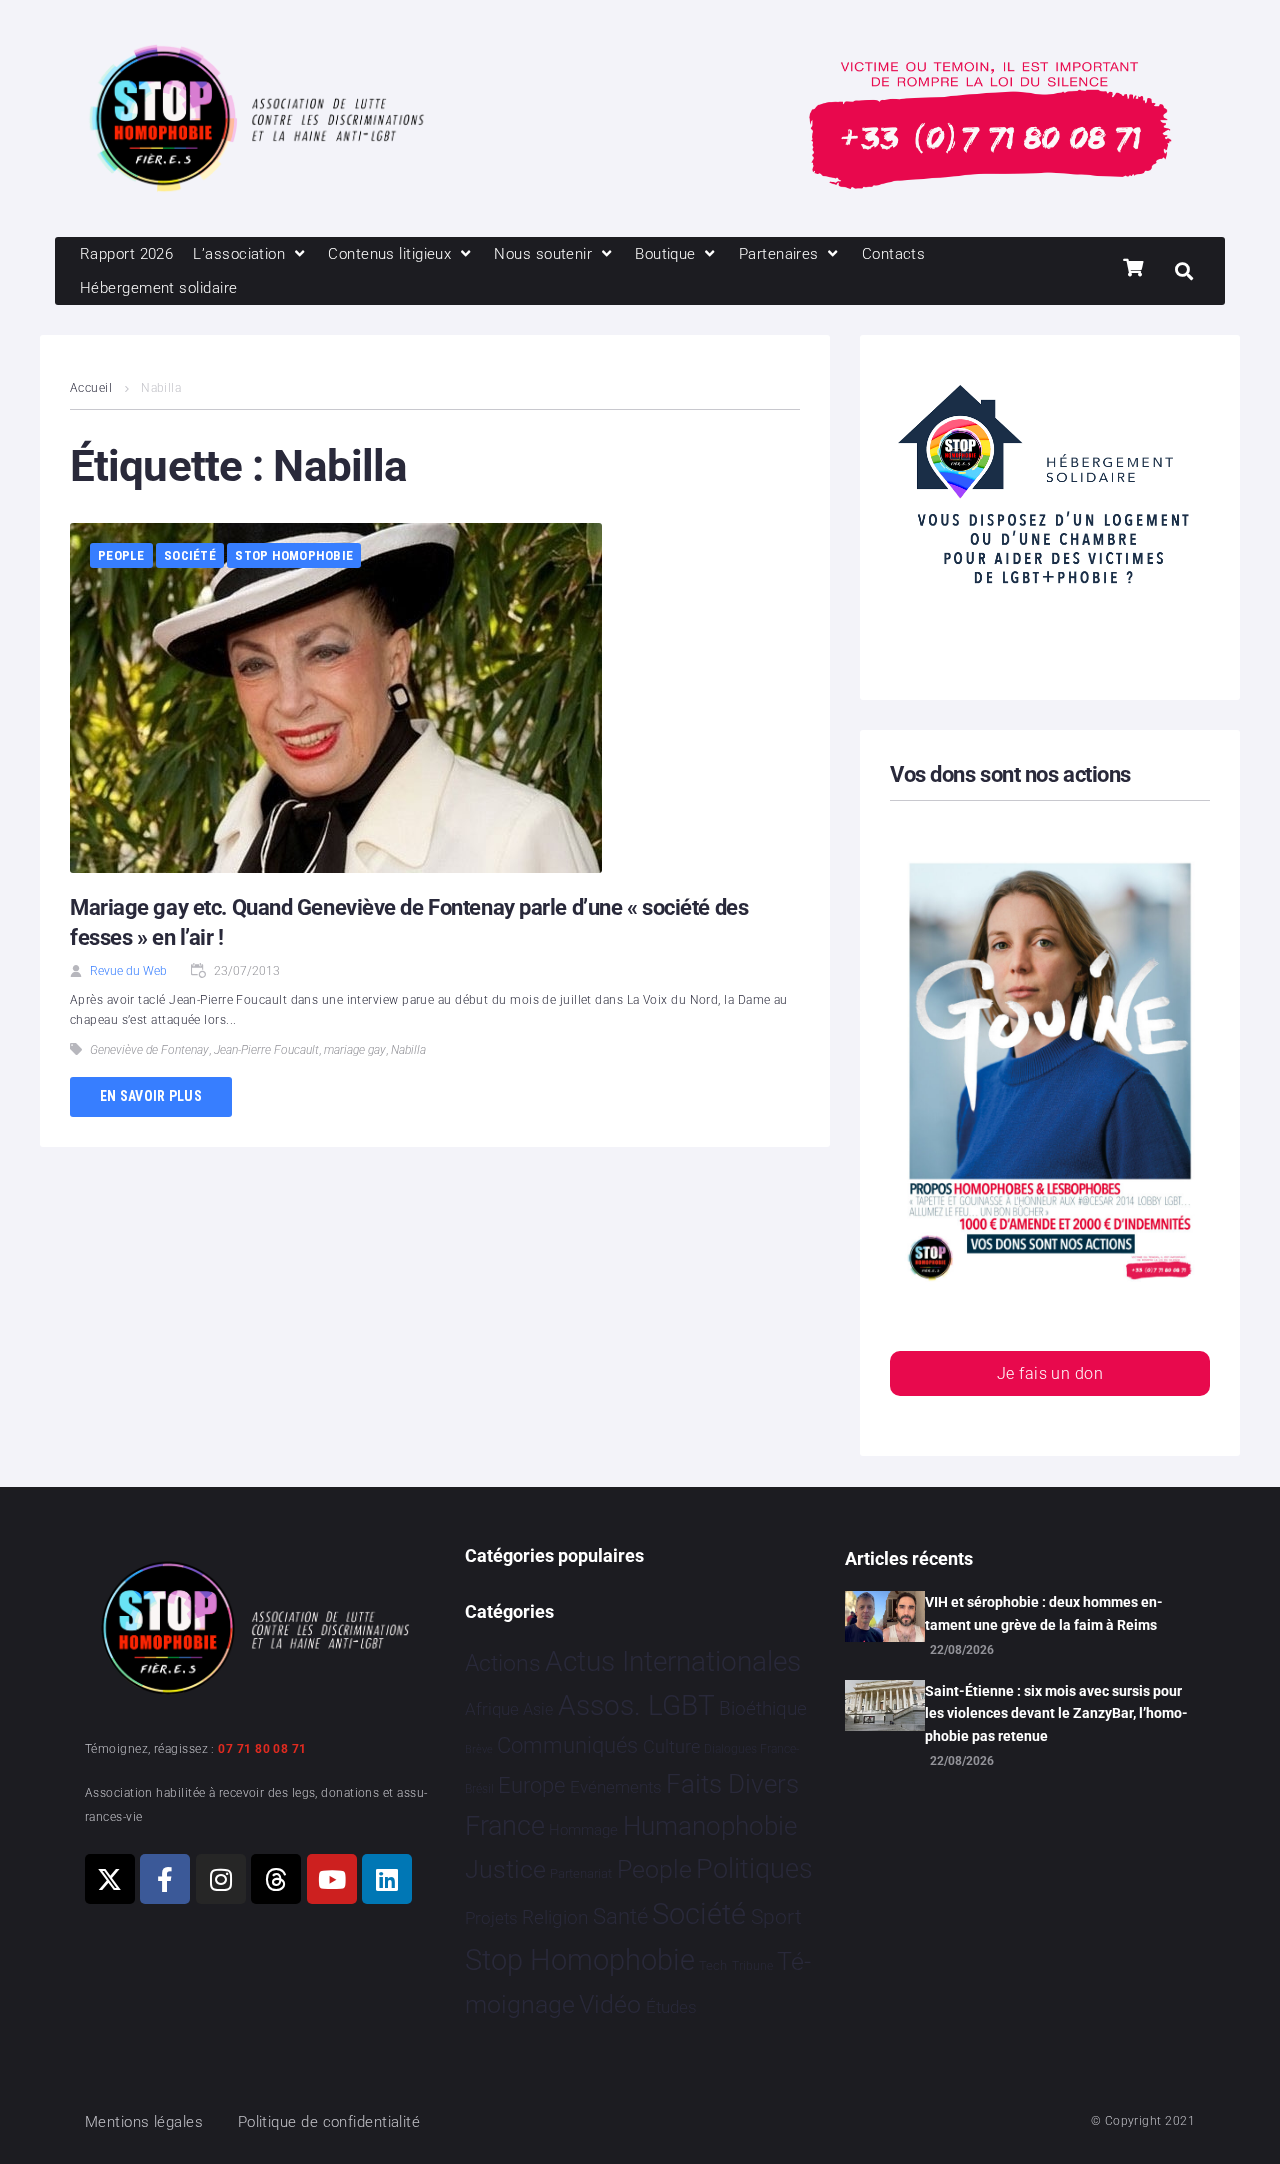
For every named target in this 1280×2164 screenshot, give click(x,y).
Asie (538, 1709)
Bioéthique (763, 1709)
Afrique (492, 1709)
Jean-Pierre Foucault (266, 1050)
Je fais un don (1050, 1373)
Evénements (616, 1787)
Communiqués (567, 1745)
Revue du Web (128, 971)
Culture (671, 1746)
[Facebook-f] (165, 1879)
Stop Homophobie (294, 555)
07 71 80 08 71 (262, 1749)
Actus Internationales (673, 1661)
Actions (503, 1663)
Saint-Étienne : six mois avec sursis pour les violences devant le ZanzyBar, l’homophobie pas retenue (1056, 1713)
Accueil (91, 388)
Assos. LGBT (636, 1705)
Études (671, 2007)
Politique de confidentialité (329, 2122)
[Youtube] (332, 1879)
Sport (776, 1917)
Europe (531, 1785)
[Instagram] (221, 1879)
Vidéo (610, 2004)
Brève (479, 1749)
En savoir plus (151, 1096)
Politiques (754, 1869)
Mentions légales (144, 2122)
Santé (620, 1916)
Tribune (752, 1966)
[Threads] (276, 1879)
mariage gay (355, 1050)
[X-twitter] (110, 1879)
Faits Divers (732, 1784)
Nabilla (408, 1050)
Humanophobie (710, 1826)
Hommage (583, 1830)
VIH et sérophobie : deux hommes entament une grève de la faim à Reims (1044, 1613)
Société (190, 555)
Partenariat (581, 1873)
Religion (555, 1918)
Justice (505, 1869)
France (505, 1826)
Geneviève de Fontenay (149, 1050)
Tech (713, 1965)
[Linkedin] (387, 1879)
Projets (491, 1918)
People (121, 555)
